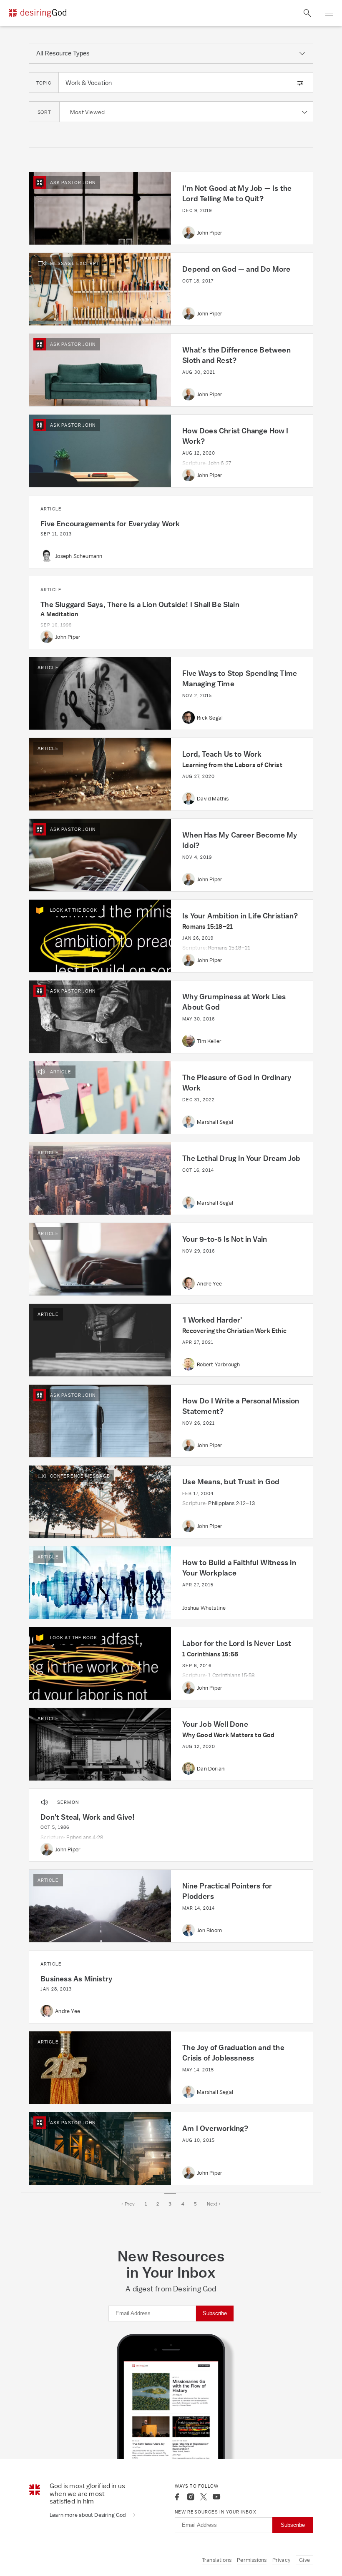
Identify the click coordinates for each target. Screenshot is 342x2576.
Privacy (281, 2560)
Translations (217, 2560)
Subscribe (215, 2313)
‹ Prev (128, 2204)
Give (304, 2560)
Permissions (252, 2560)
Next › (214, 2204)
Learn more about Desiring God (88, 2515)
